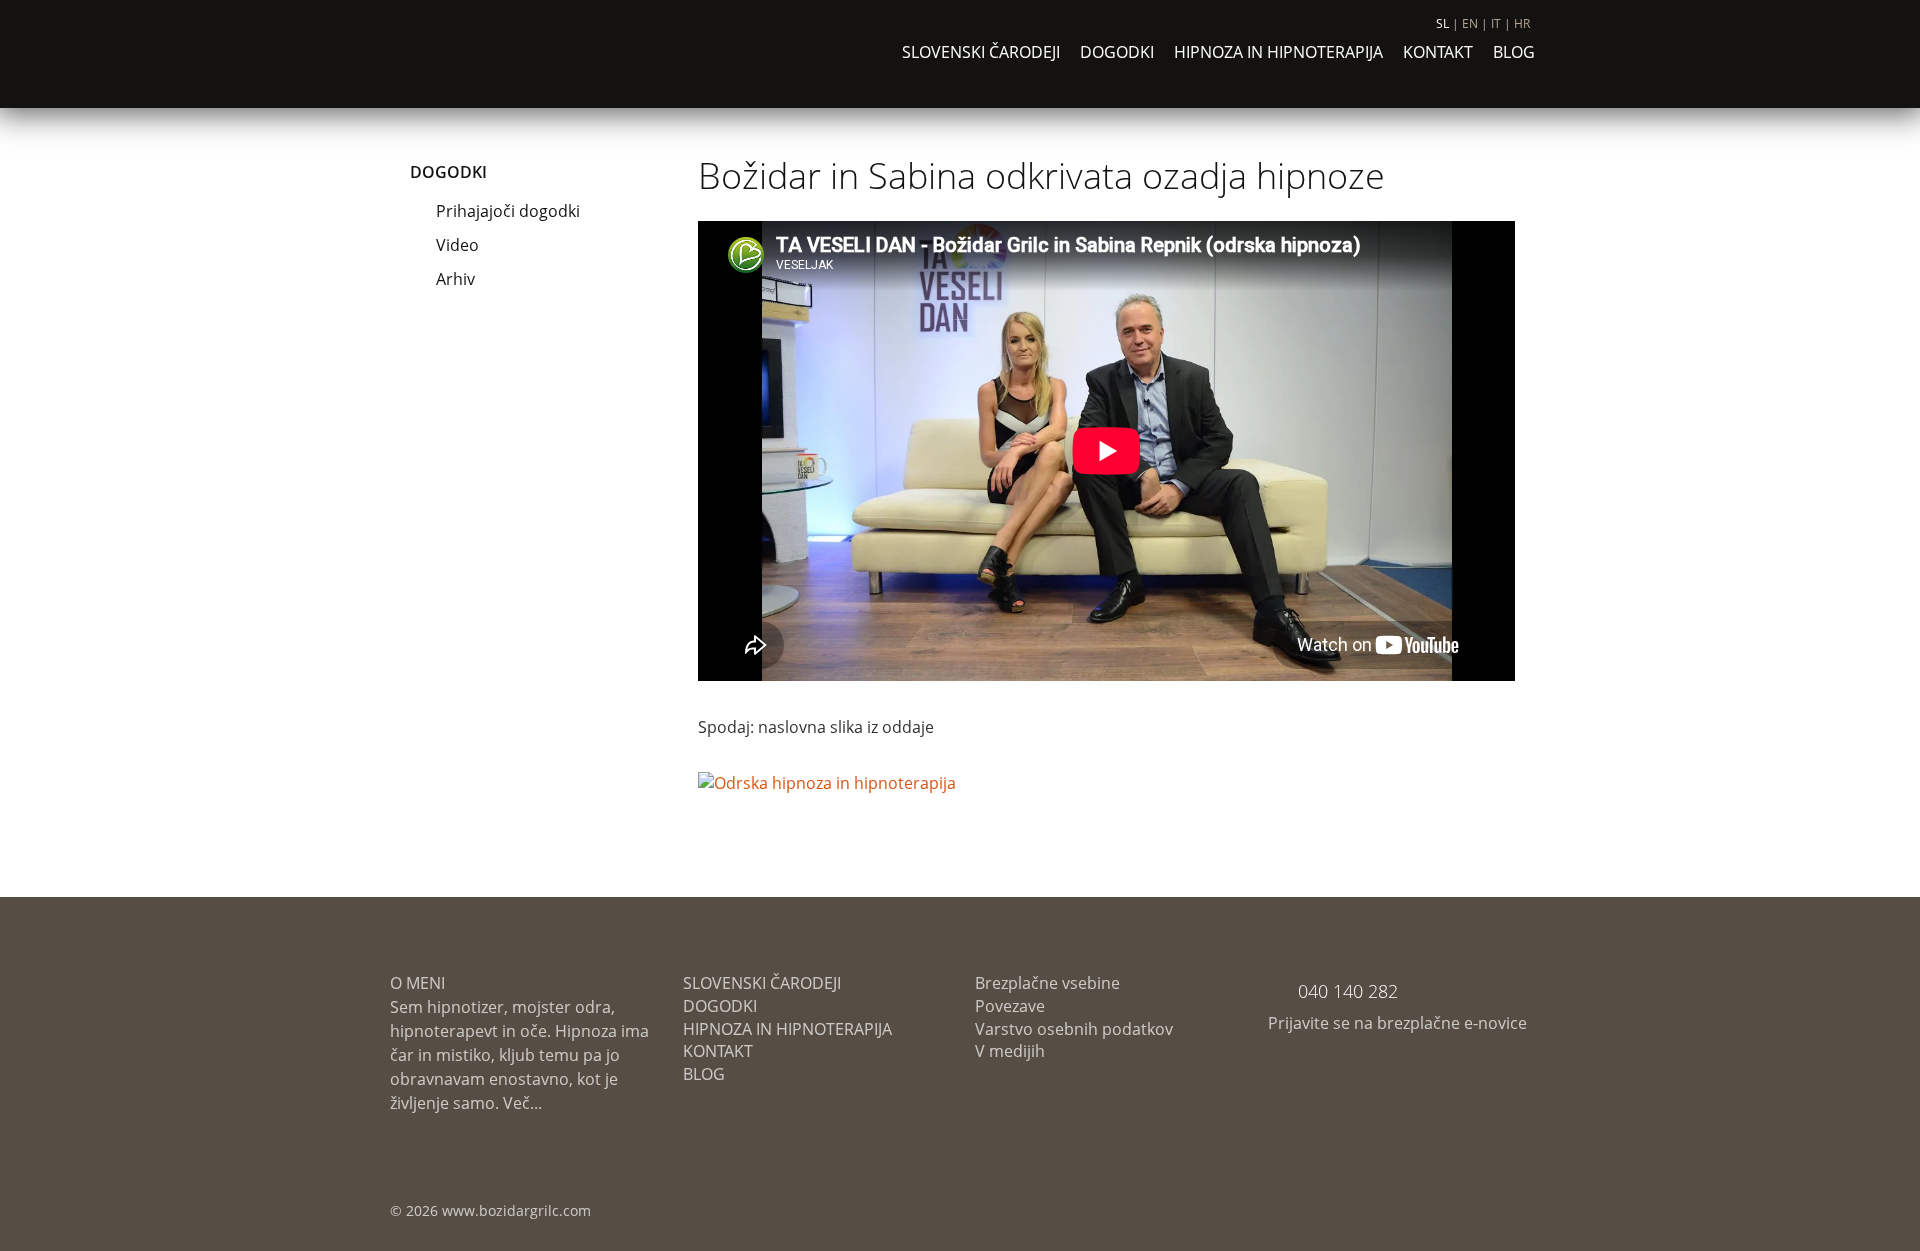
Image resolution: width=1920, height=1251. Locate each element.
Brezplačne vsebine (1047, 983)
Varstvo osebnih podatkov (1074, 1029)
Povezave (1010, 1006)
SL (1442, 23)
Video (457, 245)
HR (1522, 23)
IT (1496, 23)
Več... (520, 1103)
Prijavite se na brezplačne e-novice (1397, 1023)
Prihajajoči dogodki (508, 211)
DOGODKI (1117, 52)
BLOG (1514, 52)
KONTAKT (1438, 52)
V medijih (1010, 1051)
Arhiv (455, 279)
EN (1470, 23)
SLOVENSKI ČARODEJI (981, 52)
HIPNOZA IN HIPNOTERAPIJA (1278, 52)
